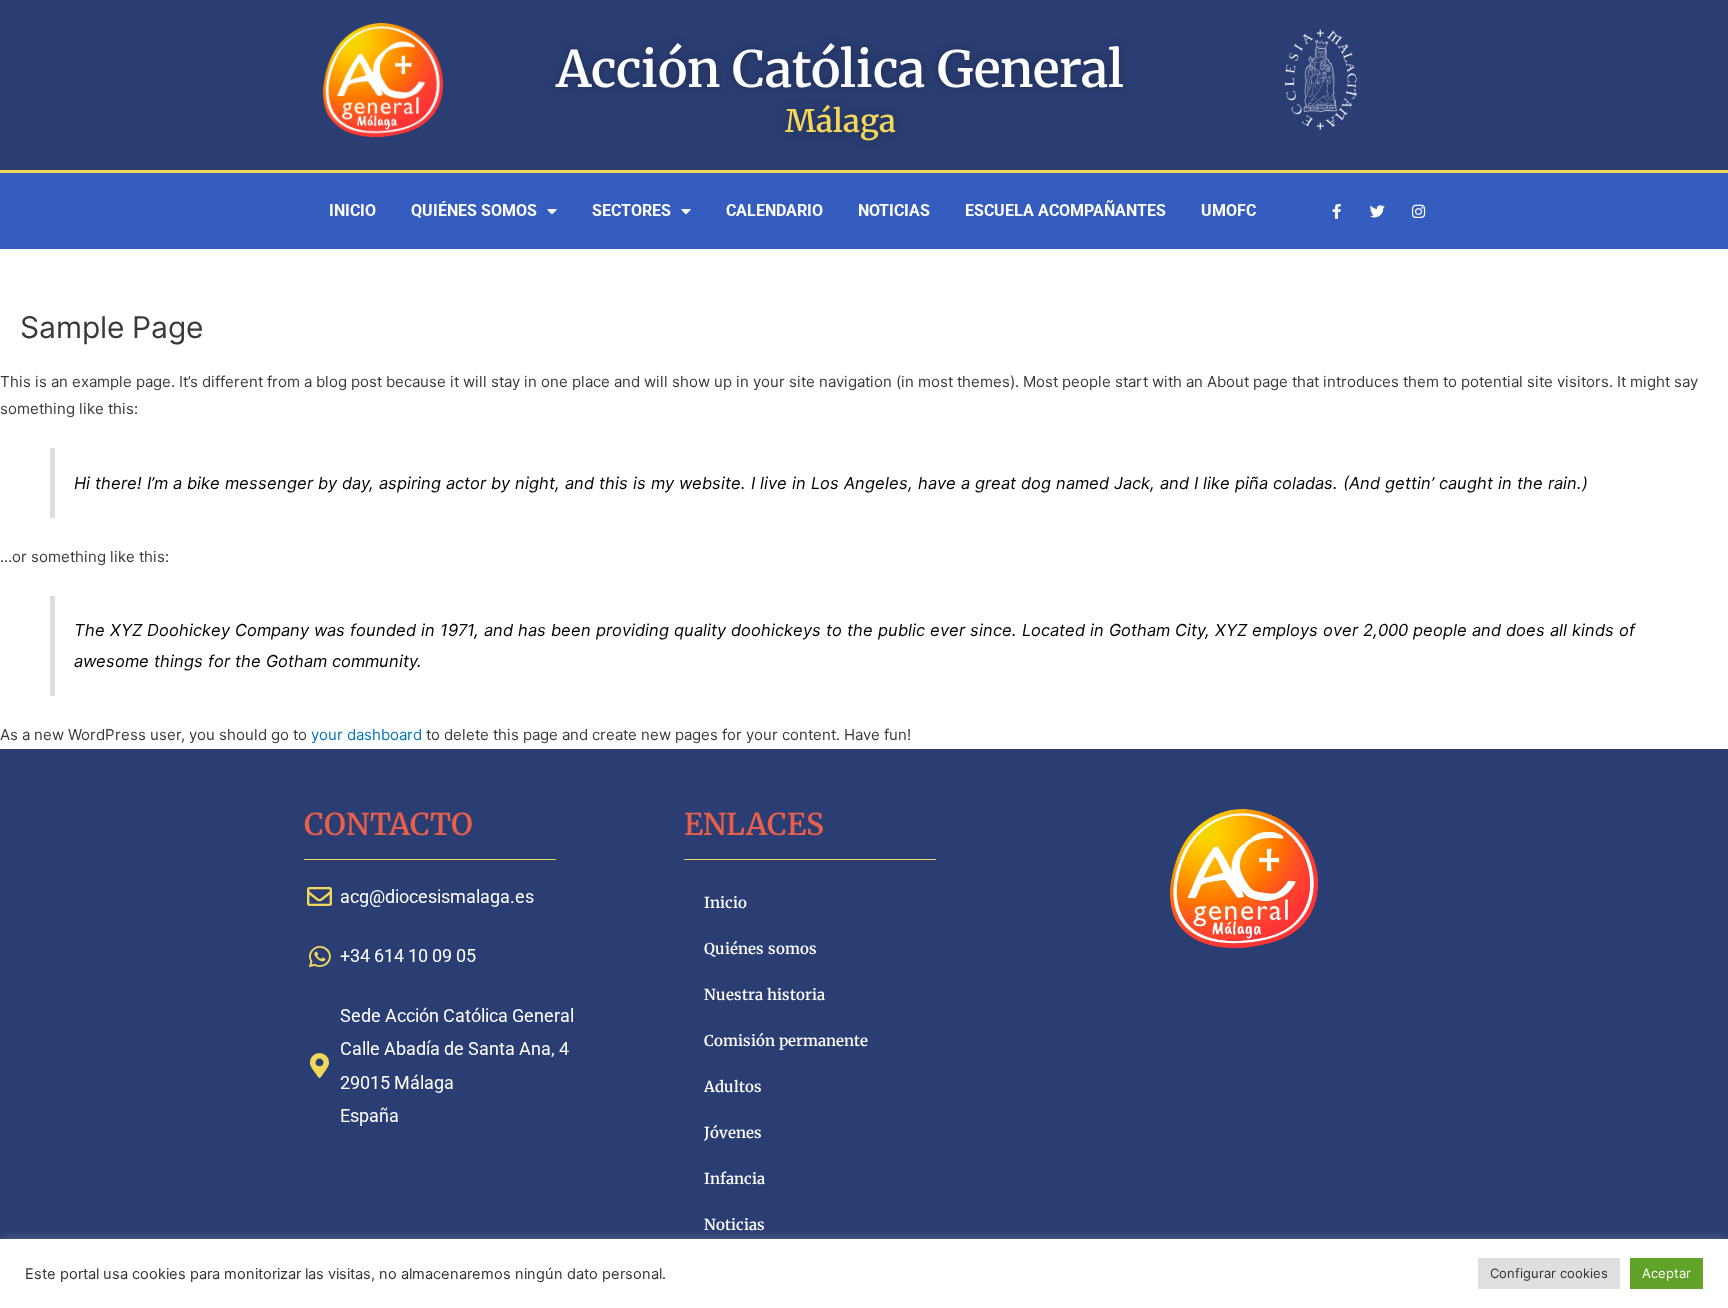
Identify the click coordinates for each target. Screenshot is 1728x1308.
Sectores (631, 210)
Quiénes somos (474, 210)
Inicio (352, 210)
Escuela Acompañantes (1065, 210)
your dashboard (366, 734)
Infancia (734, 1178)
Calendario (774, 210)
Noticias (894, 210)
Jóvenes (733, 1132)
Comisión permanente (786, 1040)
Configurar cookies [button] (1549, 1273)
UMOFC (1228, 210)
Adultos (733, 1086)
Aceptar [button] (1666, 1273)
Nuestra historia (764, 994)
